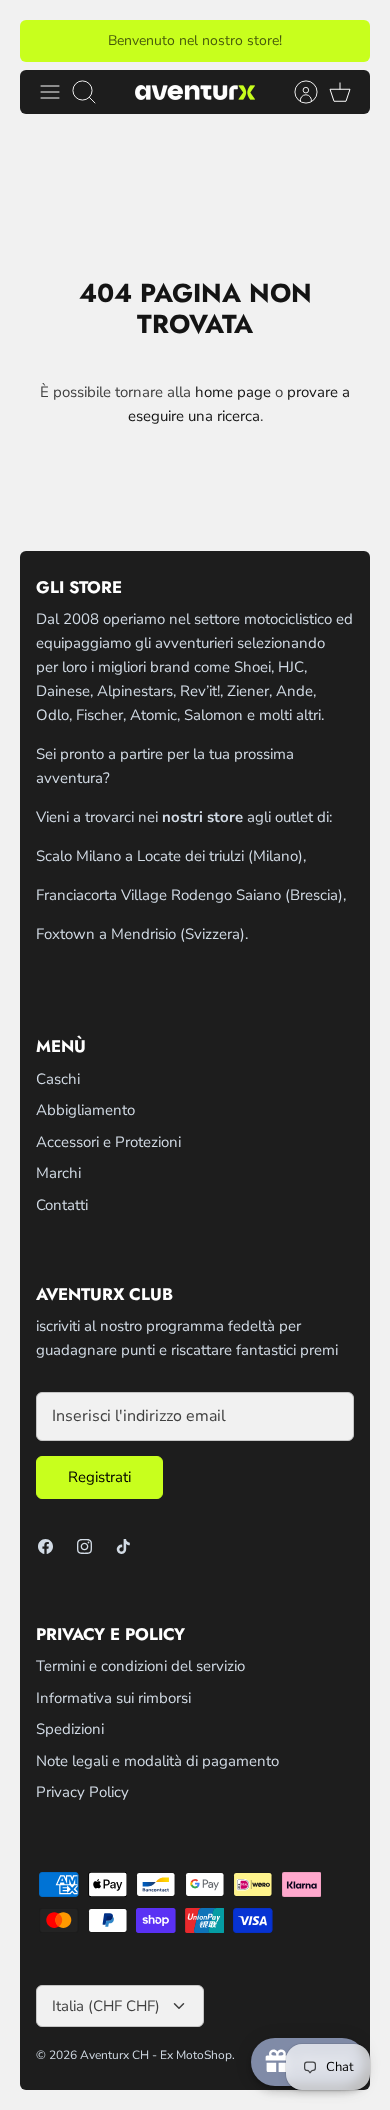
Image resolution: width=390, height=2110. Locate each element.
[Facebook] (45, 1546)
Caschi (58, 1079)
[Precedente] (47, 41)
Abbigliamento (85, 1110)
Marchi (58, 1173)
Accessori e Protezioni (108, 1142)
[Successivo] (343, 41)
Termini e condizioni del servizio (140, 1666)
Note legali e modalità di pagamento (157, 1761)
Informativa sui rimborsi (113, 1698)
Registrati (99, 1477)
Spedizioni (70, 1729)
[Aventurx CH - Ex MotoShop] (195, 91)
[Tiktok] (123, 1546)
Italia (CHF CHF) (106, 2006)
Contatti (62, 1205)
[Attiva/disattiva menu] (50, 92)
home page (233, 392)
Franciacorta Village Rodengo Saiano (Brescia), (191, 895)
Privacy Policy (82, 1792)
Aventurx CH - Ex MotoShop (156, 2055)
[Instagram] (84, 1546)
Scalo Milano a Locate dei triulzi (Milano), (171, 856)
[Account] (296, 92)
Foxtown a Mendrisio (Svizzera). (142, 934)
